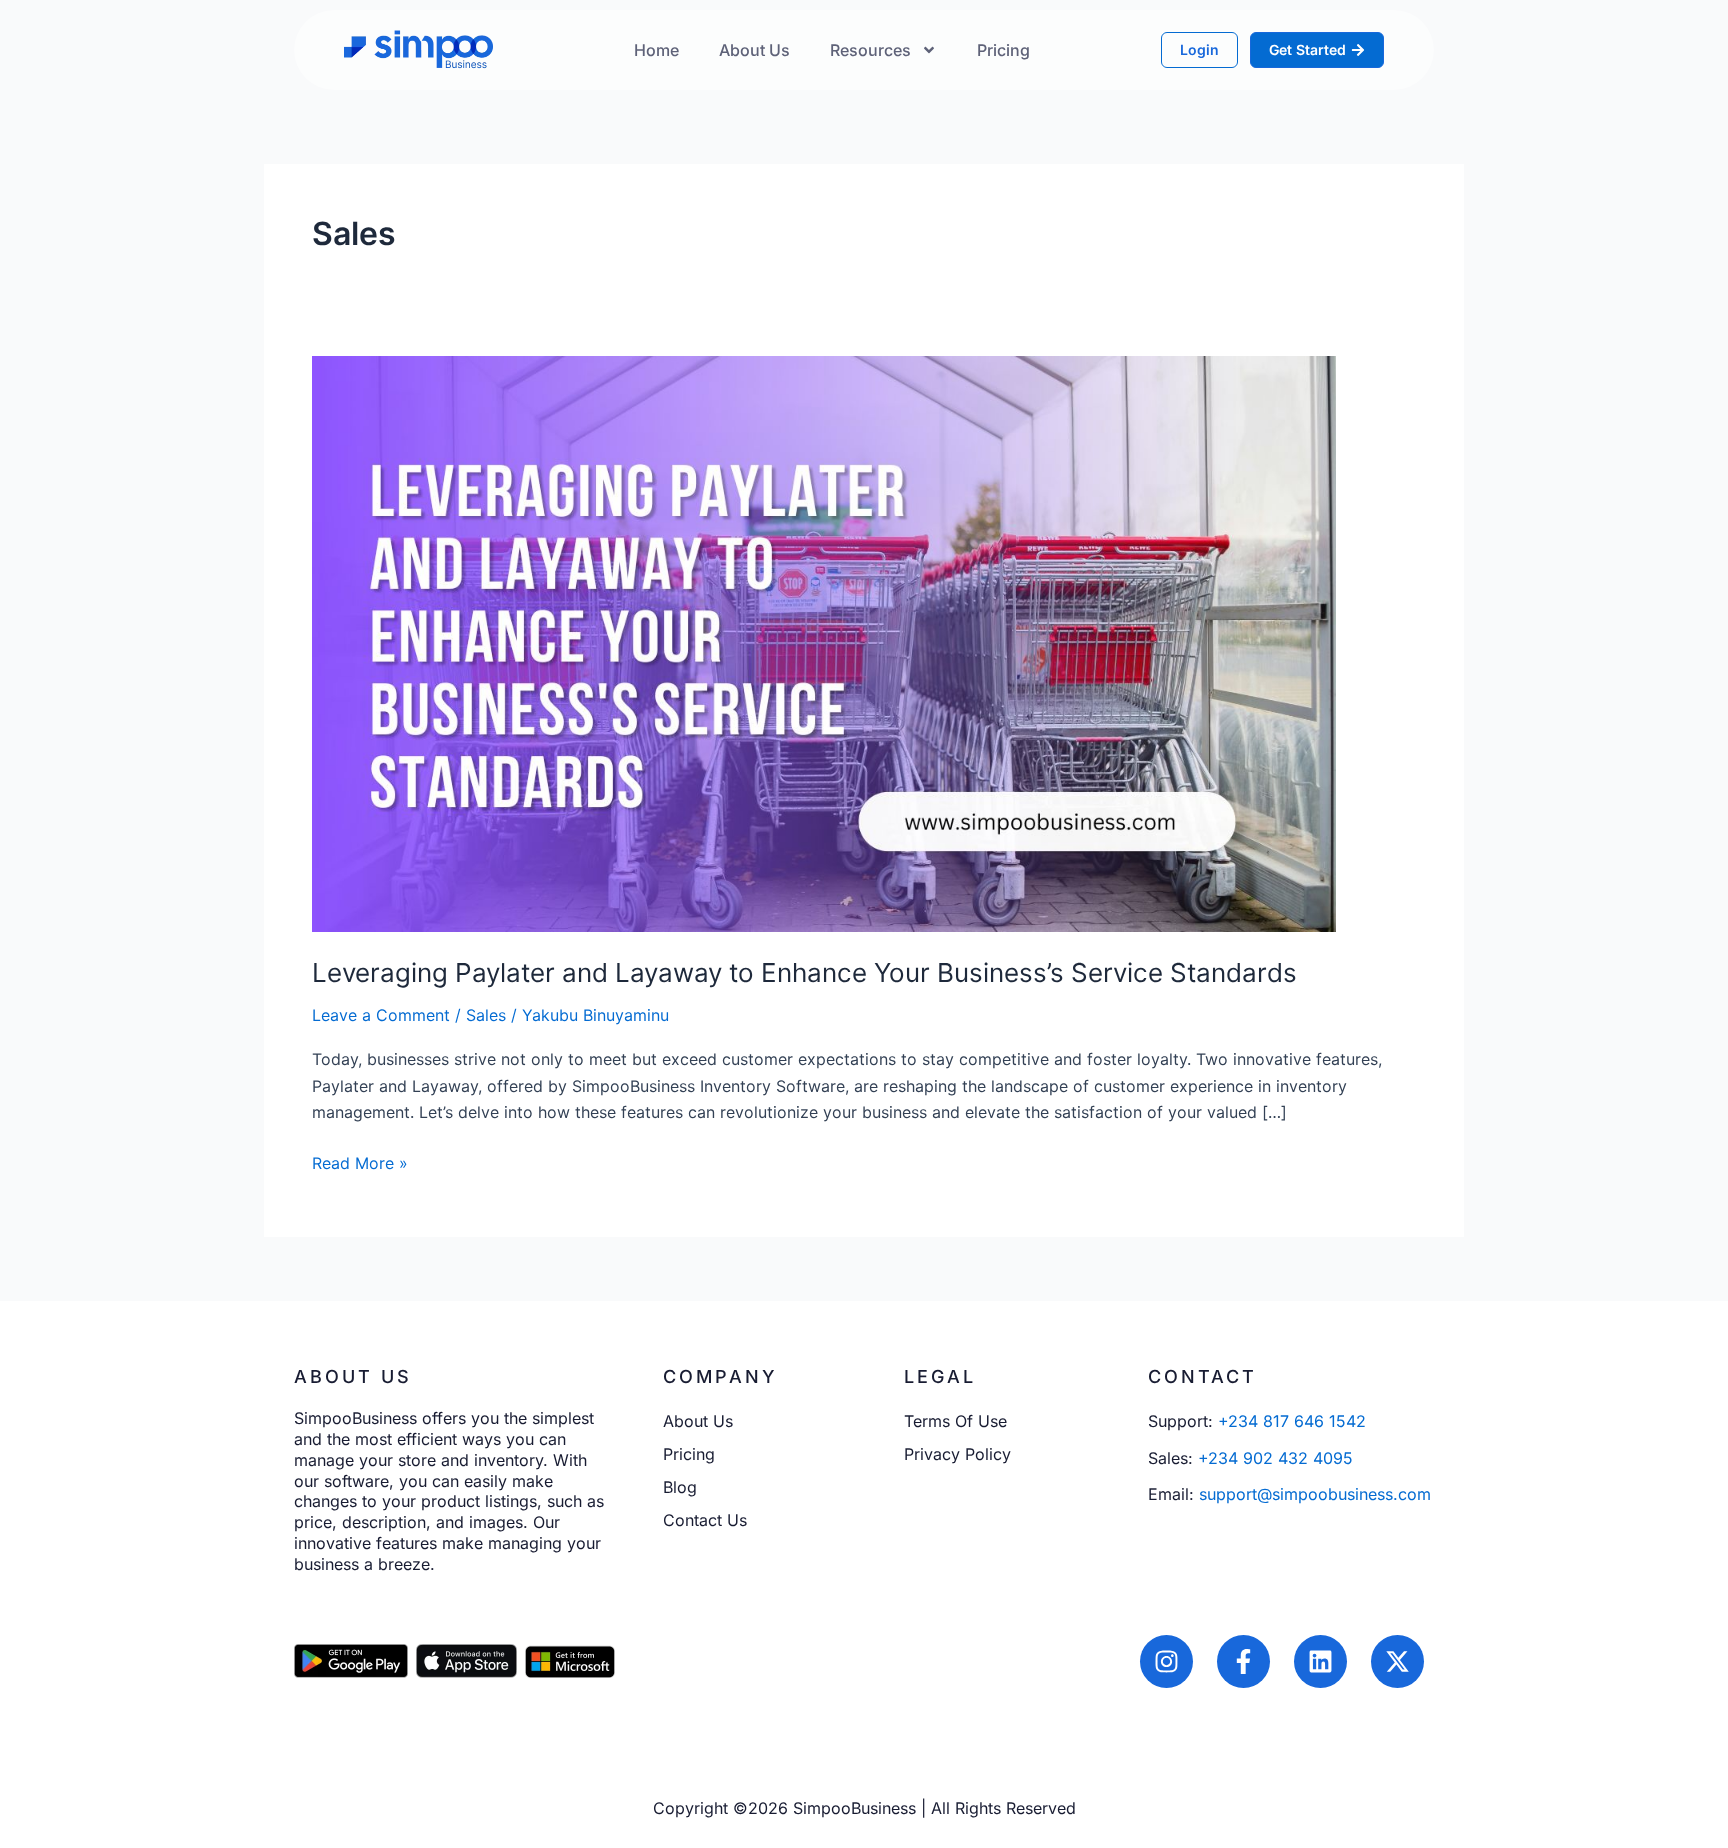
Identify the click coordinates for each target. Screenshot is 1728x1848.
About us (754, 50)
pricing (1003, 50)
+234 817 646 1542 (1292, 1421)
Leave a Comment (381, 1015)
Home (656, 50)
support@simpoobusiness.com (1315, 1494)
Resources (870, 50)
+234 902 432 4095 (1275, 1458)
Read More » (360, 1162)
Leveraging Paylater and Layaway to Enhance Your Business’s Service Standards (804, 972)
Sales (486, 1015)
